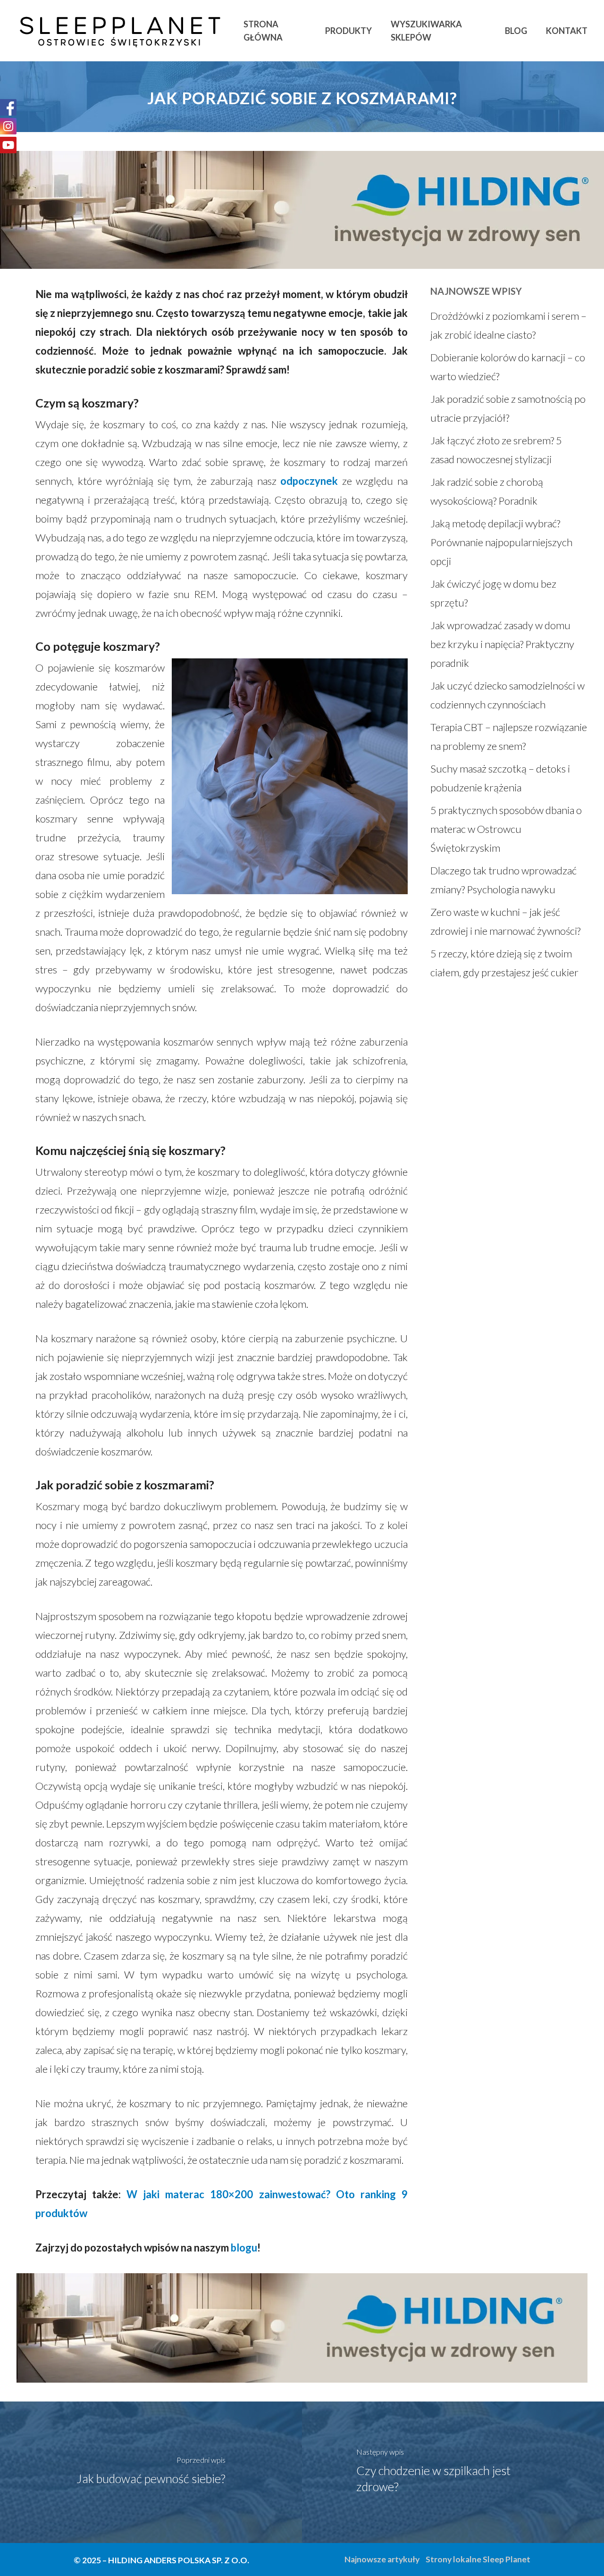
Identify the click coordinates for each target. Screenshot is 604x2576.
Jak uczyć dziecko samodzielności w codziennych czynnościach (508, 695)
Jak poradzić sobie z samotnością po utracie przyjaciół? (508, 408)
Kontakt (567, 31)
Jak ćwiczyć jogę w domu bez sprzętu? (493, 593)
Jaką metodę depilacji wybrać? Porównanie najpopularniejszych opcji (501, 542)
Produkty (348, 31)
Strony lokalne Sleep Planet (478, 2559)
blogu (244, 2248)
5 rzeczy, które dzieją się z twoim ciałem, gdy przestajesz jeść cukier (504, 963)
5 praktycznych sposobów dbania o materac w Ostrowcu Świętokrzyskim (506, 829)
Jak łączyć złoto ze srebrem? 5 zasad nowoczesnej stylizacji (496, 450)
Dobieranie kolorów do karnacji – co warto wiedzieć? (508, 367)
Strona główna (263, 31)
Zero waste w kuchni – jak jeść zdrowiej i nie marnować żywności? (505, 921)
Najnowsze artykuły (382, 2559)
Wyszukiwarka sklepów (426, 31)
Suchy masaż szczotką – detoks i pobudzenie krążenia (500, 778)
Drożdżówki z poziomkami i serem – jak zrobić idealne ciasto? (508, 325)
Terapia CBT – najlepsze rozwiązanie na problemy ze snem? (509, 736)
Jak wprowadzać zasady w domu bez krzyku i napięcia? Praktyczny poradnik (502, 644)
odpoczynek (309, 481)
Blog (516, 31)
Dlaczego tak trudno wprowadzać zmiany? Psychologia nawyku (503, 880)
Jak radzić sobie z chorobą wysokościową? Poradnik (487, 491)
